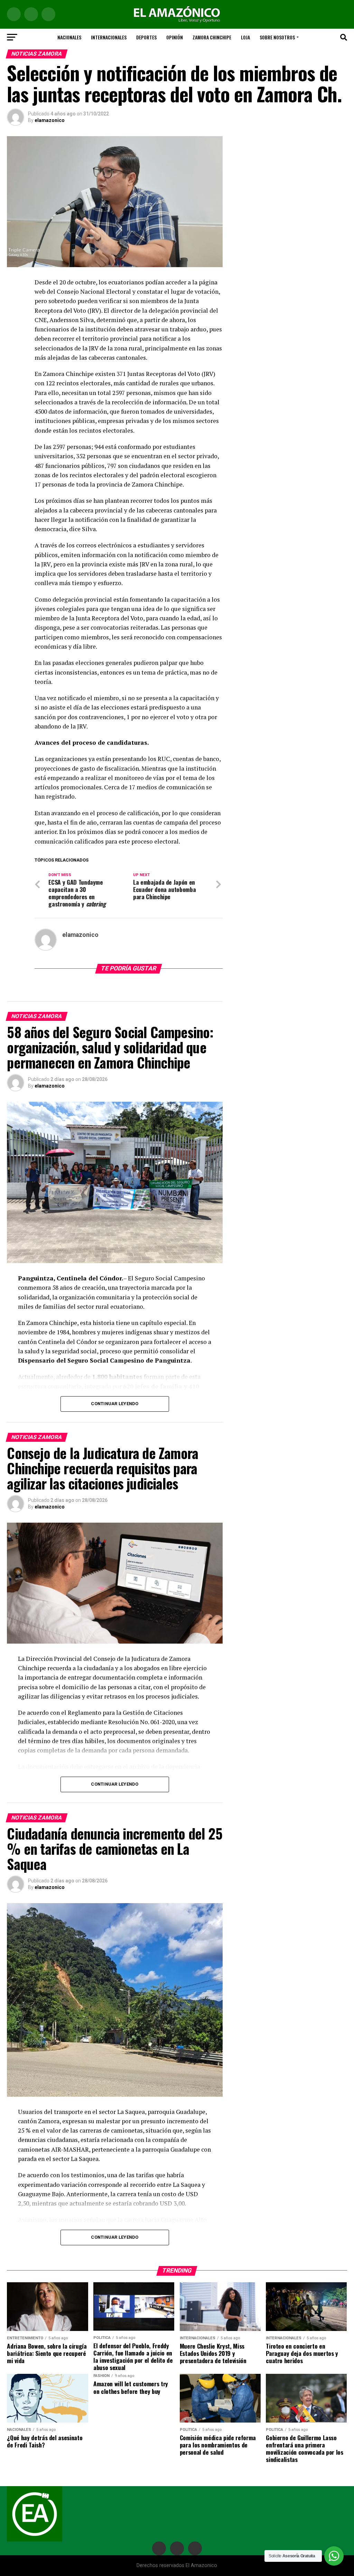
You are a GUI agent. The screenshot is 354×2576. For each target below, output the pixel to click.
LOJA (245, 37)
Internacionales (109, 37)
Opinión (175, 37)
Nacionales (69, 37)
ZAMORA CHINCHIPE (212, 37)
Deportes (146, 37)
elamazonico (50, 120)
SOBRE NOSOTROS (277, 37)
